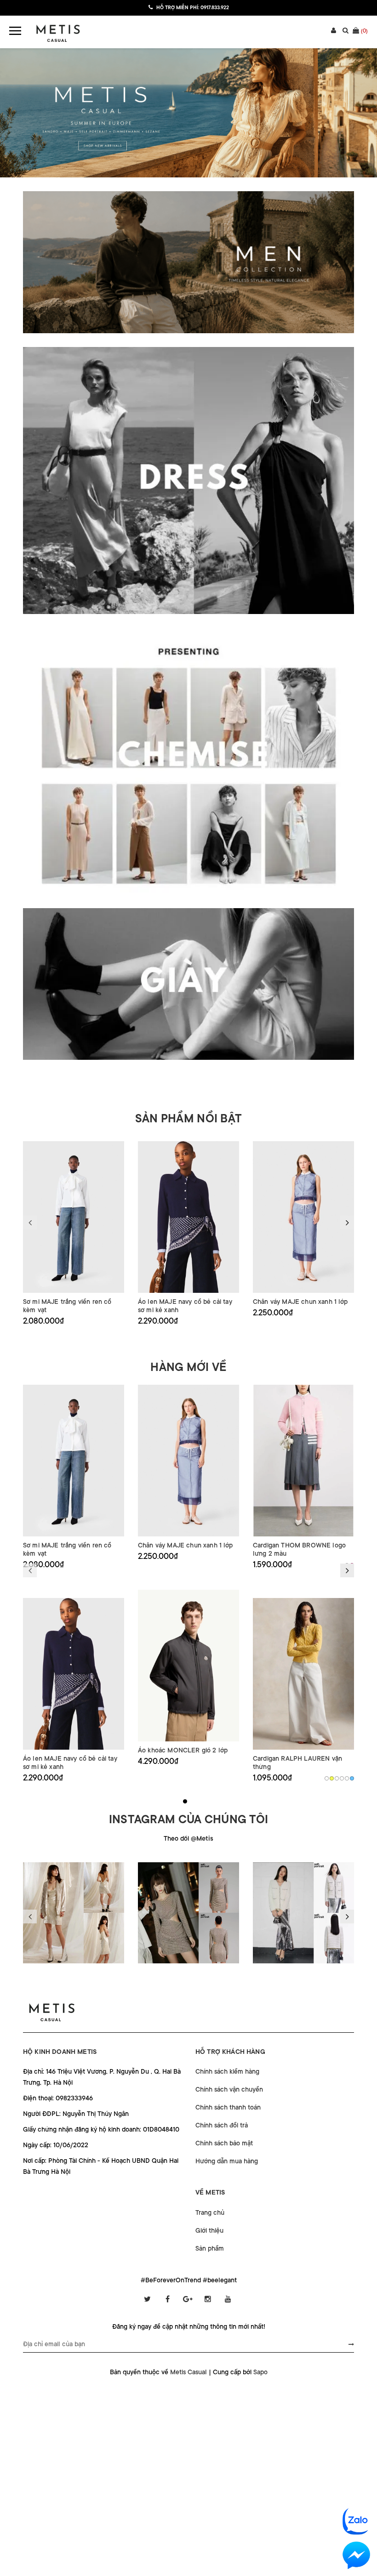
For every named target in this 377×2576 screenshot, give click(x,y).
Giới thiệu (209, 2230)
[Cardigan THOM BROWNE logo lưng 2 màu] (303, 1461)
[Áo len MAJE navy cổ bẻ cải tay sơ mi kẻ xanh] (188, 1217)
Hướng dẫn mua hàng (227, 2161)
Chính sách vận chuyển (229, 2089)
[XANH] (352, 1778)
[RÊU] (342, 1778)
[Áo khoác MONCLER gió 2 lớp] (188, 1666)
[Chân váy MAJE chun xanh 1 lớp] (303, 1217)
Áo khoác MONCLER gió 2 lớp (183, 1750)
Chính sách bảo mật (224, 2143)
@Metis (202, 1838)
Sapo (260, 2372)
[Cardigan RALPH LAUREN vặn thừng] (303, 1674)
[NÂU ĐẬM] (337, 1778)
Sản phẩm (210, 2248)
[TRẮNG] (327, 1778)
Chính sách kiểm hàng (227, 2071)
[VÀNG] (332, 1778)
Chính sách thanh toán (228, 2107)
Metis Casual (188, 2372)
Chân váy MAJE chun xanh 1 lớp (300, 1302)
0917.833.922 (215, 8)
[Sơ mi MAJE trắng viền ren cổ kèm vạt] (74, 1217)
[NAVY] (347, 1778)
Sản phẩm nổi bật (188, 1119)
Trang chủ (210, 2212)
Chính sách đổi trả (222, 2125)
